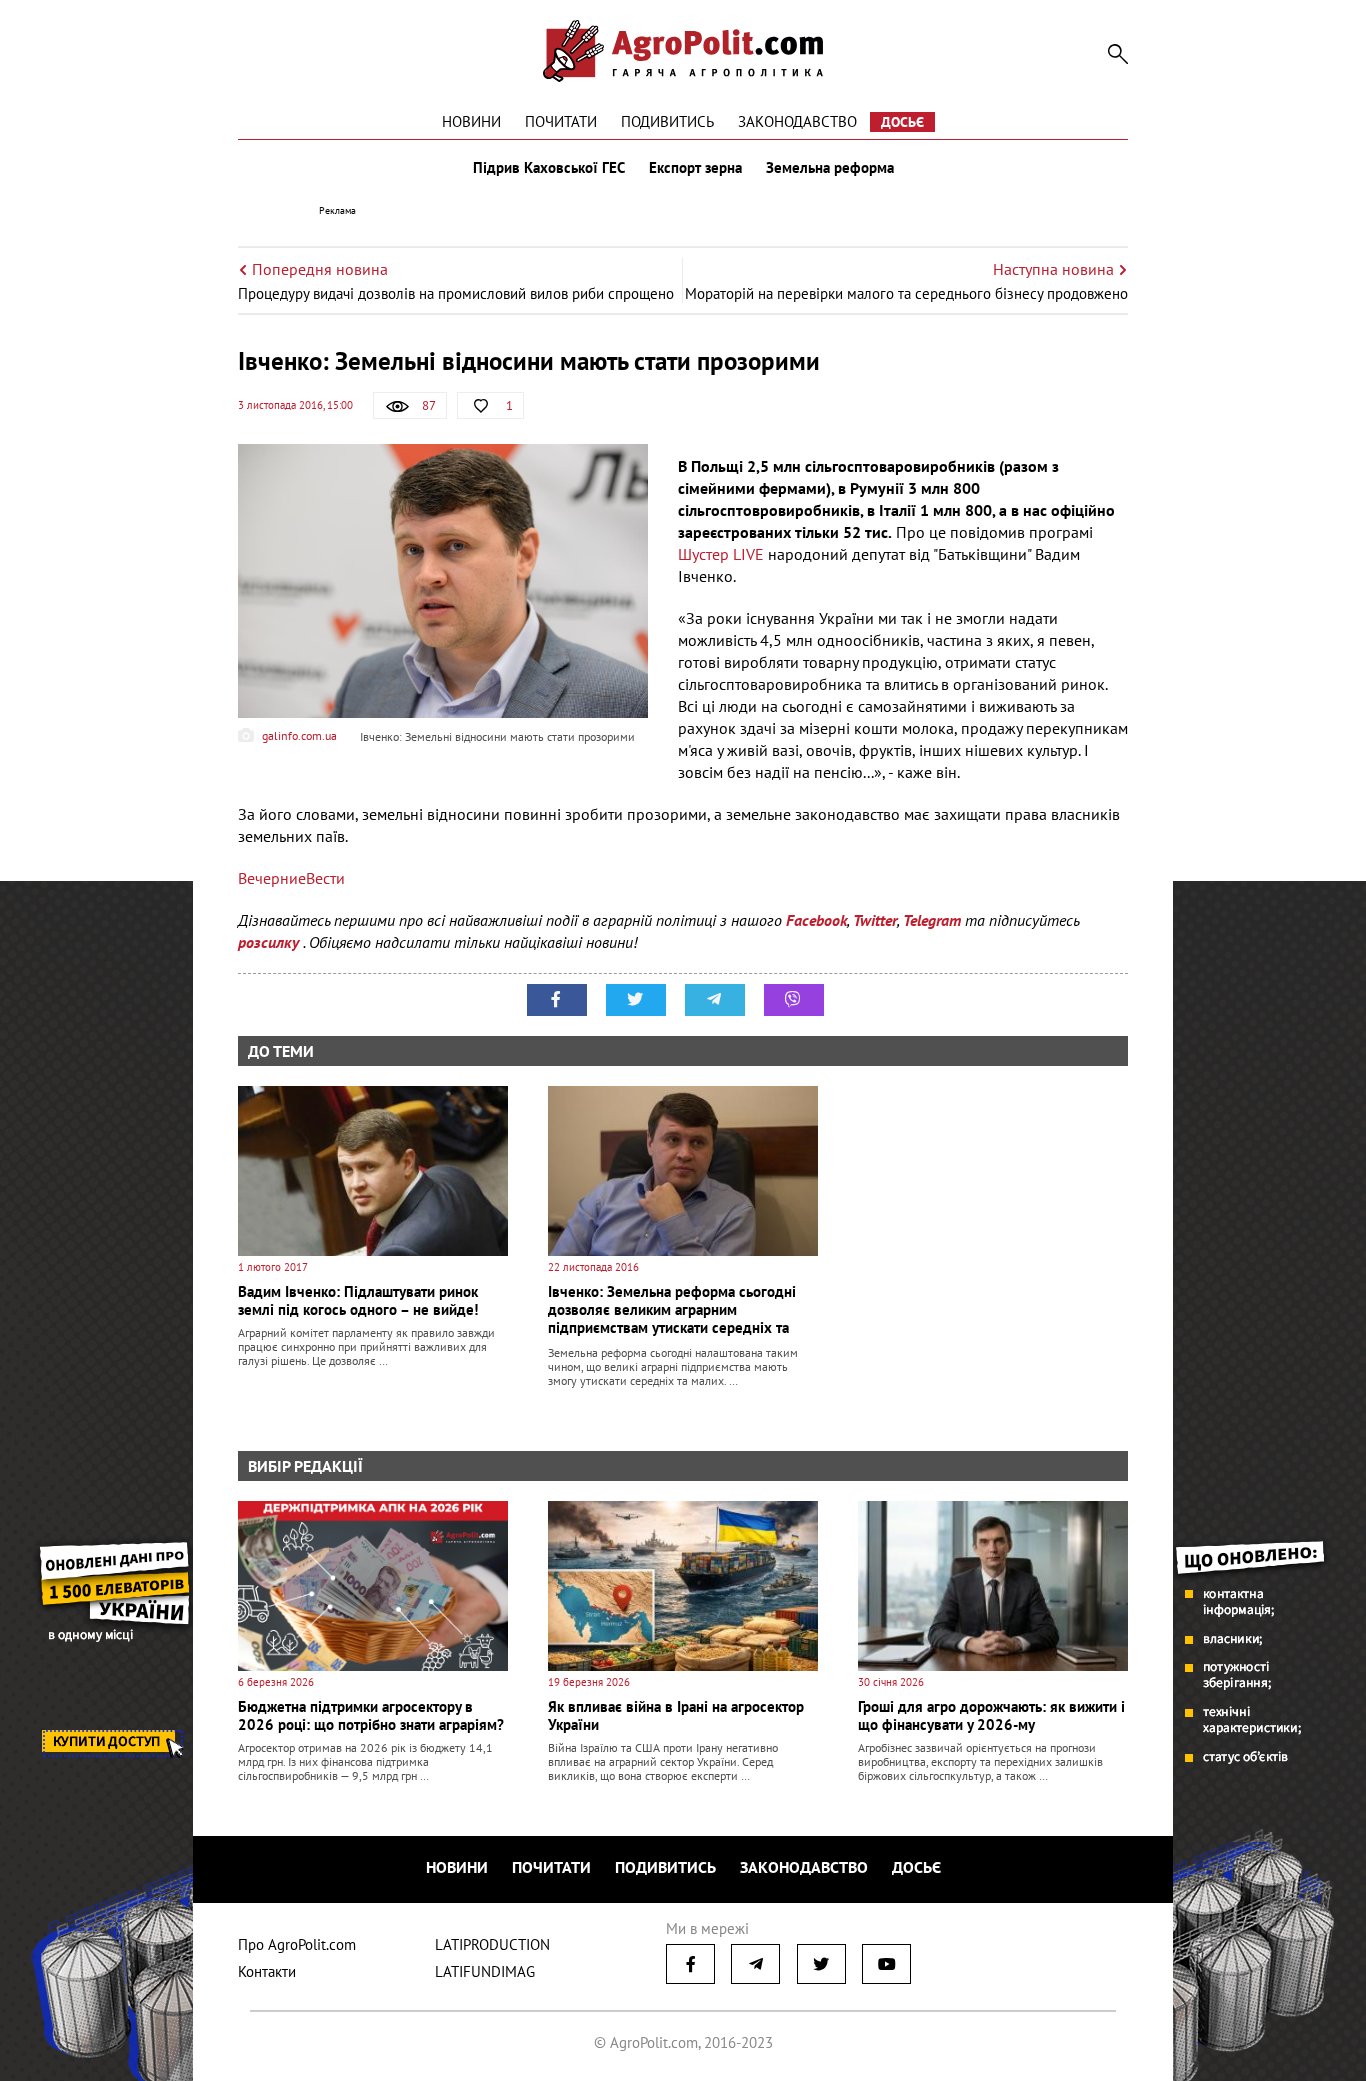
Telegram (932, 920)
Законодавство (797, 121)
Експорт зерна (695, 168)
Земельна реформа (830, 168)
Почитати (561, 121)
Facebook (816, 920)
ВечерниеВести (291, 878)
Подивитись (667, 121)
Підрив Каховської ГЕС (549, 168)
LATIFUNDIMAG (485, 1971)
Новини (471, 121)
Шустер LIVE (721, 554)
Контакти (267, 1971)
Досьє (902, 122)
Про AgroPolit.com (297, 1944)
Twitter (875, 920)
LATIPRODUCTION (492, 1944)
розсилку (270, 942)
